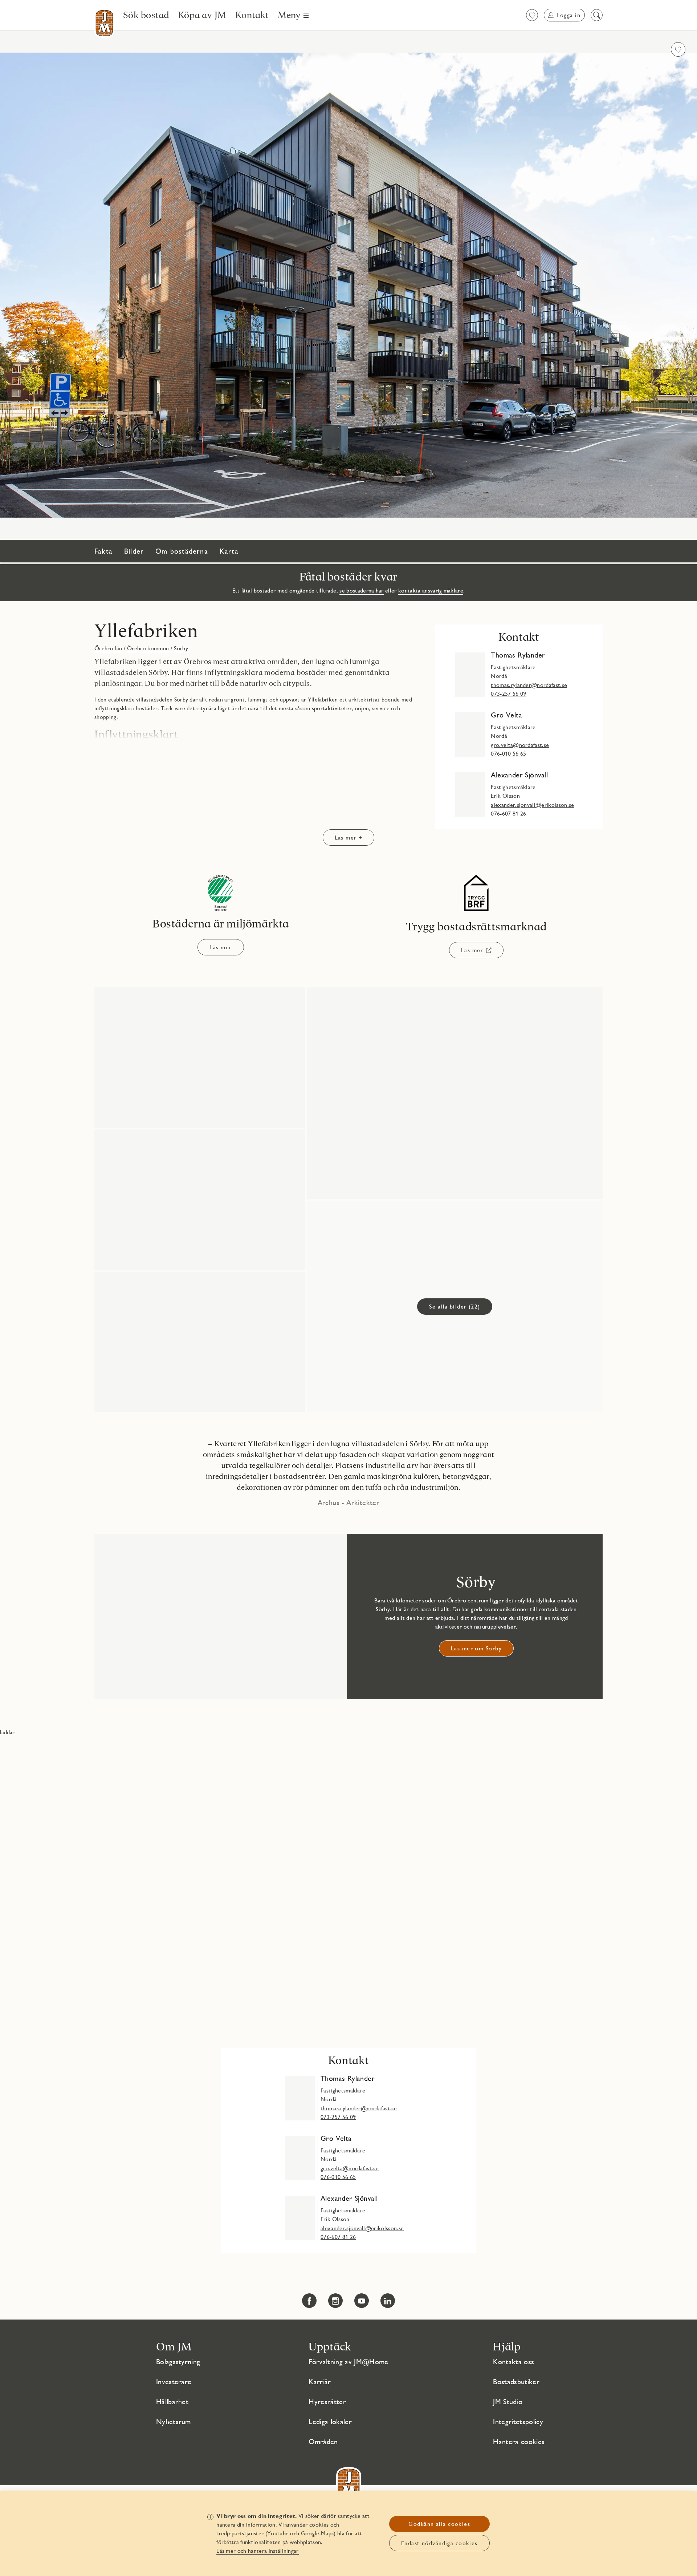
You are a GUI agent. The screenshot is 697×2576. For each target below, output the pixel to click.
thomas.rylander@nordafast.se (529, 685)
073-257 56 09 (508, 694)
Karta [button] (229, 551)
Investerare (174, 2382)
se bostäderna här (361, 591)
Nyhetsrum (174, 2422)
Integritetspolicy (518, 2422)
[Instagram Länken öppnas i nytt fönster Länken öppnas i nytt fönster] (335, 2301)
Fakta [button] (103, 551)
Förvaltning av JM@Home (348, 2362)
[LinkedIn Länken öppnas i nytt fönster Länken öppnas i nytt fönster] (388, 2301)
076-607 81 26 (508, 814)
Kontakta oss (513, 2362)
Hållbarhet (172, 2402)
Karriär (320, 2382)
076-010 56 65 (508, 754)
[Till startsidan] (104, 23)
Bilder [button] (134, 551)
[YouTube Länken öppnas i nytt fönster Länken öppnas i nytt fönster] (362, 2301)
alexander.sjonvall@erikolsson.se (532, 805)
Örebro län (108, 648)
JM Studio (508, 2402)
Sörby (181, 648)
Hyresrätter (327, 2402)
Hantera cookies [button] (519, 2442)
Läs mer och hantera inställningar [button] (258, 2551)
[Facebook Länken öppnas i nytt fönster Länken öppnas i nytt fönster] (309, 2301)
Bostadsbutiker (516, 2382)
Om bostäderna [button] (182, 551)
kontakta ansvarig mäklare (431, 591)
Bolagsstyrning (178, 2362)
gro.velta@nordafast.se (520, 745)
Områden (323, 2442)
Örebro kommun (148, 648)
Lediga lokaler (330, 2422)
